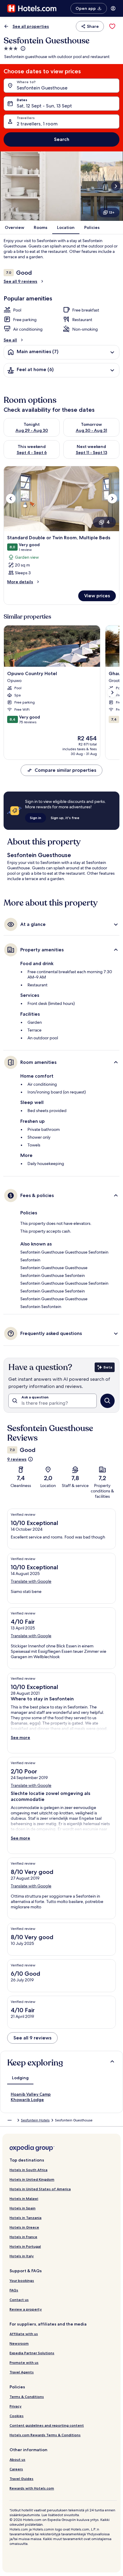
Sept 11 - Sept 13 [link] (92, 452)
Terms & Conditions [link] (27, 2397)
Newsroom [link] (19, 2343)
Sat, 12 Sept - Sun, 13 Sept (44, 106)
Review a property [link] (26, 2309)
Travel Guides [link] (21, 2479)
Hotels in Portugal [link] (25, 2246)
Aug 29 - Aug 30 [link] (32, 430)
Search (62, 139)
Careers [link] (16, 2469)
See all (10, 340)
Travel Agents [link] (22, 2372)
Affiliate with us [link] (24, 2334)
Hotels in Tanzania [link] (26, 2218)
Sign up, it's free (65, 818)
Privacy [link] (16, 2406)
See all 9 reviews (20, 281)
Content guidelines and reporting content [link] (47, 2425)
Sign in (36, 818)
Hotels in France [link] (23, 2237)
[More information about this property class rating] (22, 48)
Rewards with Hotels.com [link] (32, 2488)
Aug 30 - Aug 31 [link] (92, 430)
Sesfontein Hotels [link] (35, 2120)
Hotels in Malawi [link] (24, 2198)
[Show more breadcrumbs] (10, 2120)
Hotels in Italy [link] (22, 2256)
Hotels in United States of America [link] (40, 2189)
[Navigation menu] (113, 8)
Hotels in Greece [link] (24, 2227)
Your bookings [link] (22, 2280)
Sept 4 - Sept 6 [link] (32, 452)
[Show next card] (116, 186)
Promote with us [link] (24, 2362)
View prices (97, 596)
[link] (112, 26)
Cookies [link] (17, 2416)
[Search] (107, 1401)
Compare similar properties (65, 770)
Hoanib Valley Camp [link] (31, 2094)
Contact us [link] (19, 2300)
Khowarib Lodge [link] (27, 2100)
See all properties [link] (31, 26)
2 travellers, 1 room (37, 124)
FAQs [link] (14, 2290)
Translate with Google (31, 1581)
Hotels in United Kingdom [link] (32, 2179)
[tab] (20, 2078)
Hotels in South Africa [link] (29, 2170)
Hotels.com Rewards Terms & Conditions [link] (45, 2435)
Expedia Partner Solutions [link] (32, 2353)
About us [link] (17, 2459)
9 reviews (17, 1459)
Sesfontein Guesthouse (42, 88)
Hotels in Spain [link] (23, 2208)
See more (20, 1737)
